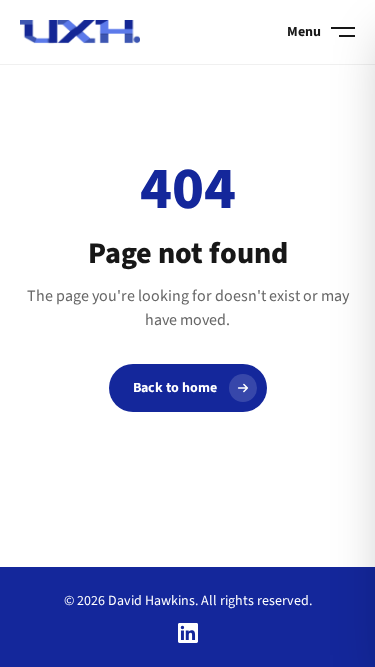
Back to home (175, 388)
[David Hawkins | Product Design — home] (80, 32)
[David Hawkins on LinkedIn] (188, 633)
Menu (304, 32)
